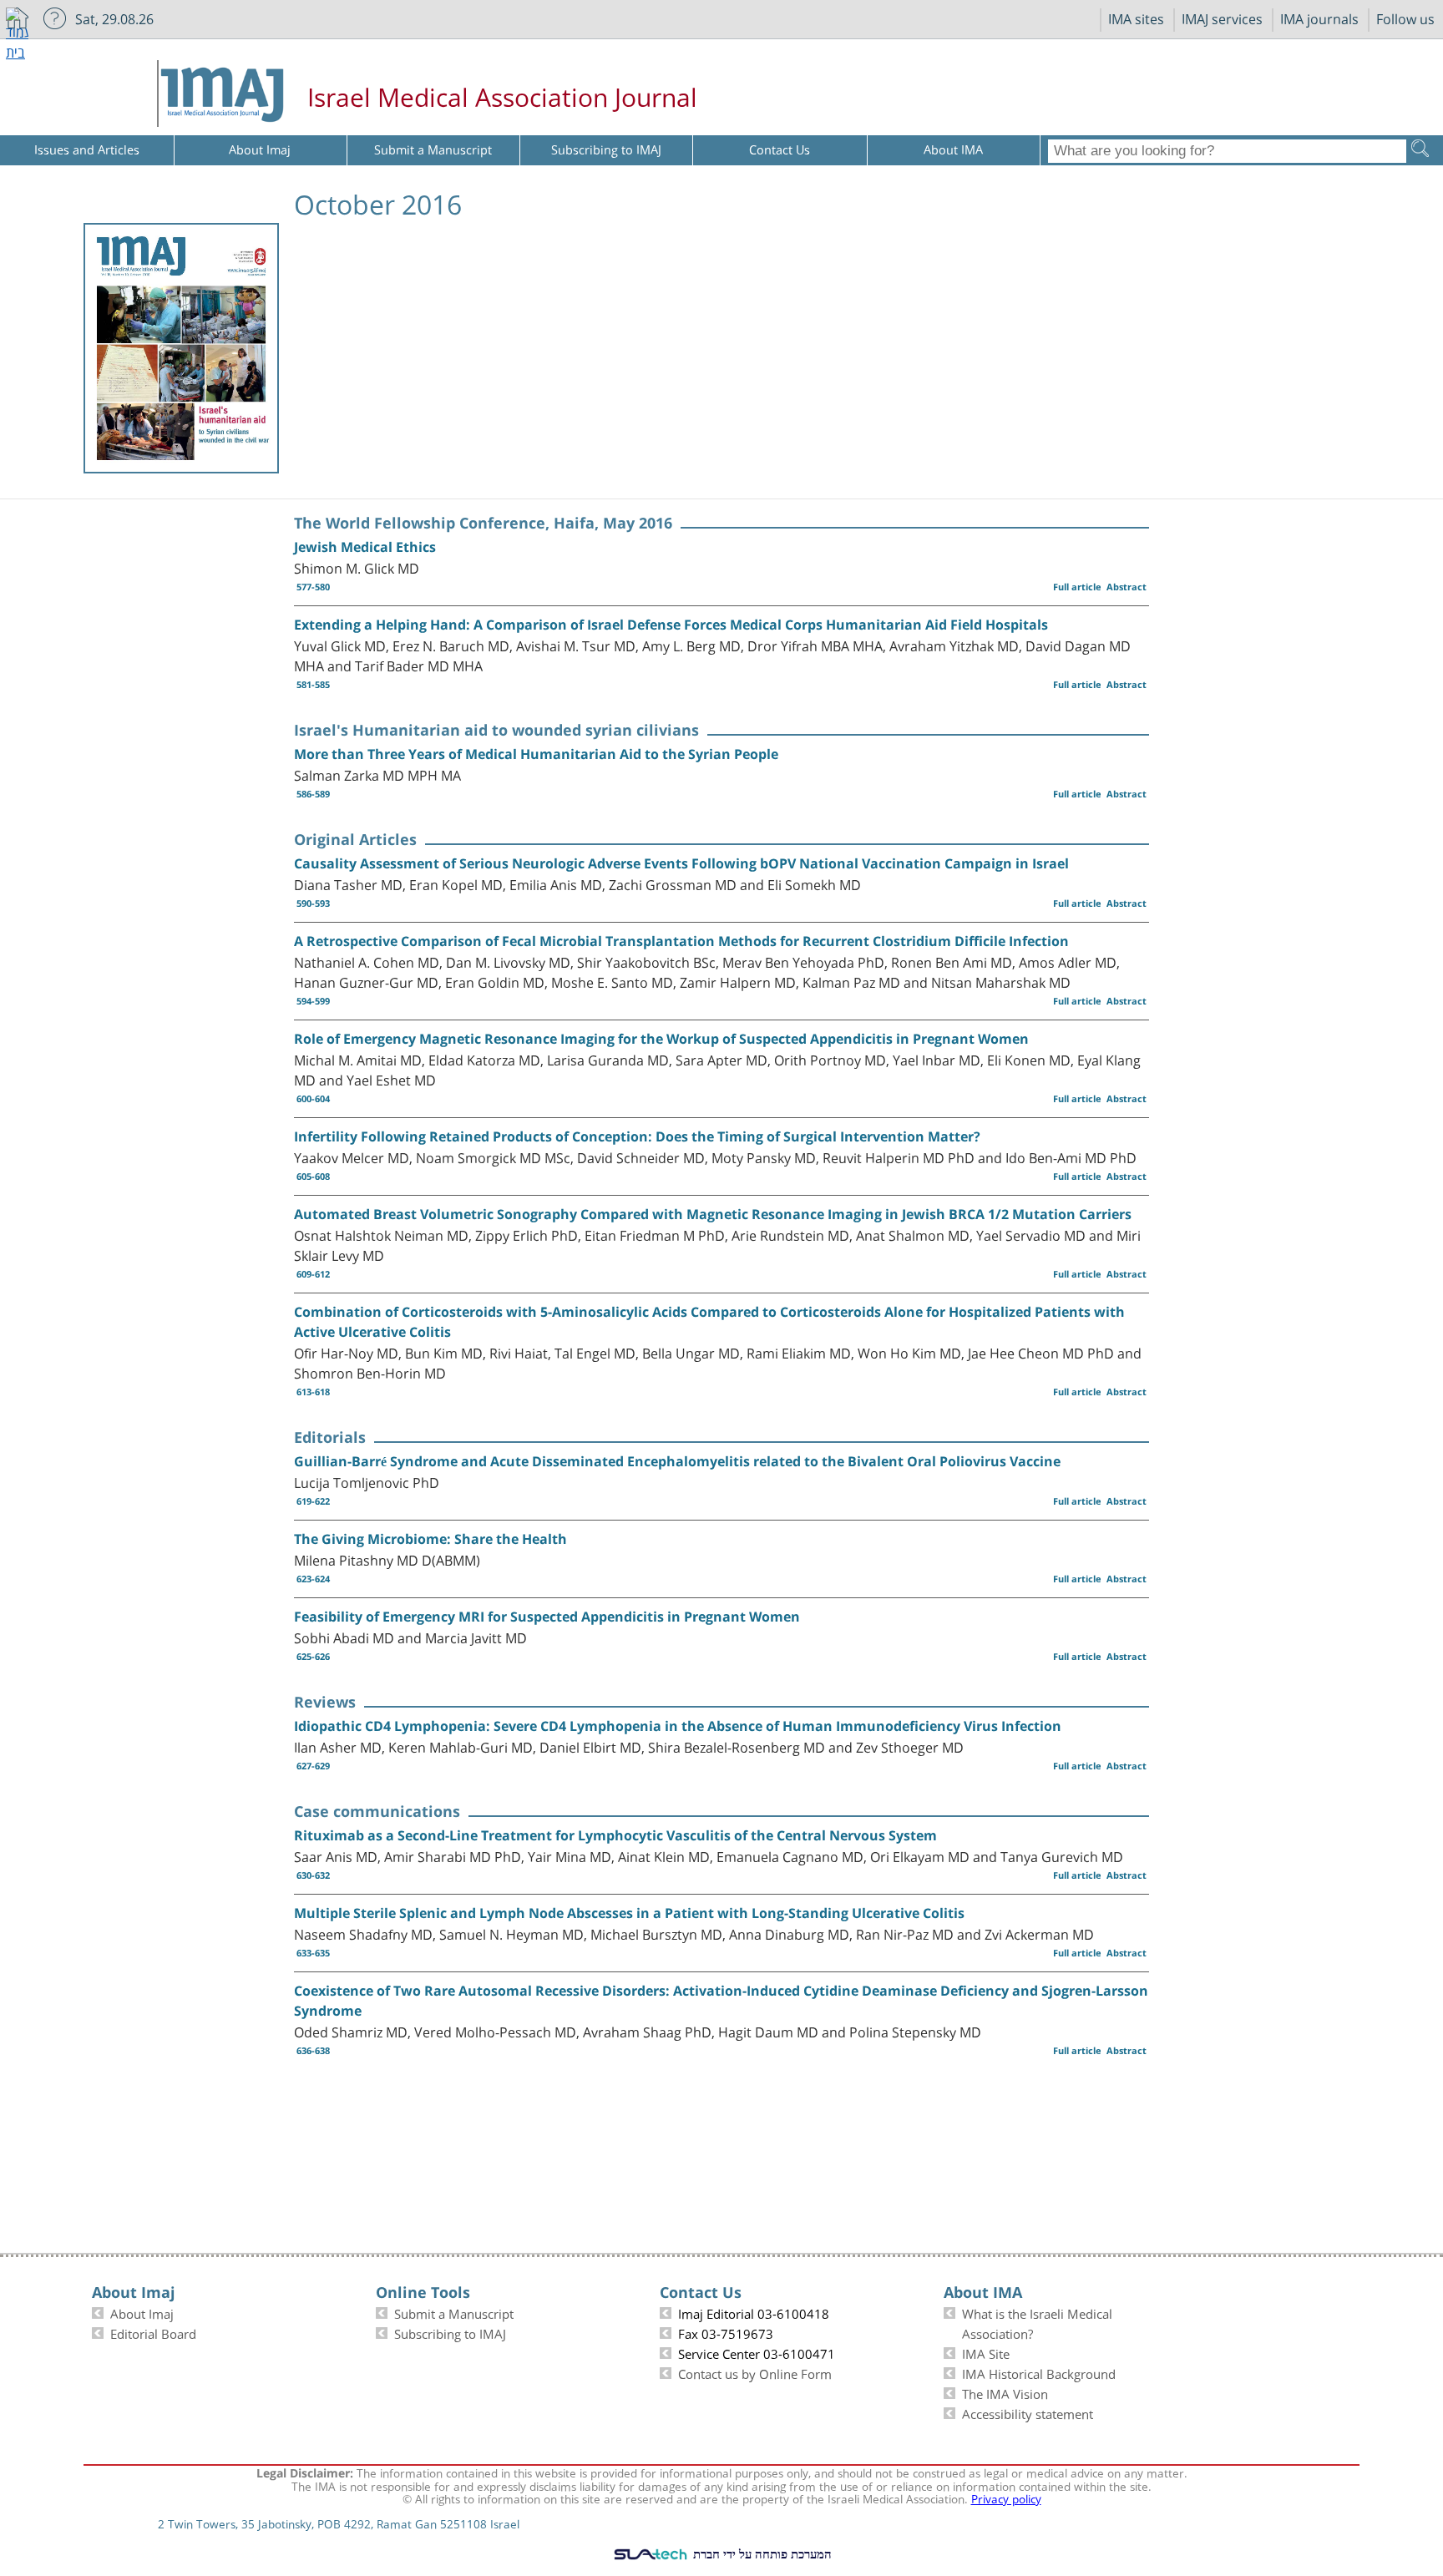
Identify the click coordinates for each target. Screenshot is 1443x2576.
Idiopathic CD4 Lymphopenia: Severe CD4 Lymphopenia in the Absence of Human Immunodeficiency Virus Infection (678, 1726)
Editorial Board (153, 2332)
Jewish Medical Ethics (365, 547)
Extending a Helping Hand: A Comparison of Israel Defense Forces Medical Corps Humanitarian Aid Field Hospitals (671, 625)
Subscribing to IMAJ (450, 2332)
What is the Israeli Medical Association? (1037, 2322)
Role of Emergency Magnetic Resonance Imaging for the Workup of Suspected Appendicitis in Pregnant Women (661, 1039)
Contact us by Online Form (755, 2372)
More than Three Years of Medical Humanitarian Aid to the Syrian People (536, 754)
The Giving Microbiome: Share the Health (430, 1539)
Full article (1077, 587)
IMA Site (986, 2352)
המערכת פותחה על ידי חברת (761, 2553)
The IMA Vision (1005, 2392)
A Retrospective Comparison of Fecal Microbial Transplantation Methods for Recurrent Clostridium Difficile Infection (681, 941)
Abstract (1127, 587)
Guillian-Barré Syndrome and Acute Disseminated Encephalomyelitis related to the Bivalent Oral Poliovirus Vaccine (677, 1461)
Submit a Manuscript (454, 2312)
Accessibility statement (1028, 2412)
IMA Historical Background (1039, 2372)
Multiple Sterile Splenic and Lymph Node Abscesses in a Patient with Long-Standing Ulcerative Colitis (629, 1913)
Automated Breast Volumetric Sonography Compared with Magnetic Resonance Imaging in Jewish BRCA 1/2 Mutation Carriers (713, 1214)
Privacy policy (1006, 2498)
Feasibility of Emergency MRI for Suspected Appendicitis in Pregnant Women (547, 1617)
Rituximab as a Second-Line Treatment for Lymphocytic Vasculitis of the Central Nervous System (615, 1835)
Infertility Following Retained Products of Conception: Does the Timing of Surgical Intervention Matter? (637, 1136)
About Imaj (142, 2312)
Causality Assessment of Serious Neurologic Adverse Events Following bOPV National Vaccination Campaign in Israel (681, 863)
